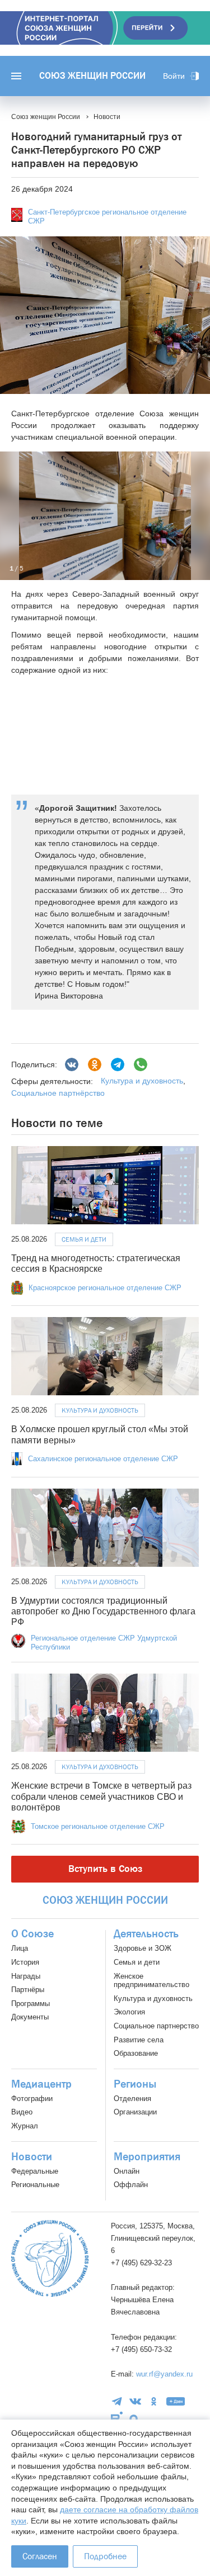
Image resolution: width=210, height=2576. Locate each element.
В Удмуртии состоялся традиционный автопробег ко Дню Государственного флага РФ (103, 1611)
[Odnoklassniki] (95, 1064)
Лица (20, 1948)
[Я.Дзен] (176, 2401)
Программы (31, 2004)
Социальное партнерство (156, 2026)
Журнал (25, 2126)
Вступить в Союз (105, 1869)
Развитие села (139, 2040)
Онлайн (127, 2171)
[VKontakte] (135, 2401)
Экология (129, 2012)
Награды (26, 1976)
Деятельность (146, 1934)
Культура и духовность (142, 1081)
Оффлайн (131, 2185)
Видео (22, 2112)
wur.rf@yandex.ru (164, 2374)
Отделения (132, 2099)
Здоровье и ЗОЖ (143, 1948)
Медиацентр (41, 2084)
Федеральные (35, 2171)
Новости (32, 2157)
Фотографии (32, 2099)
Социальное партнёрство (58, 1093)
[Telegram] (118, 1064)
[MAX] (134, 2419)
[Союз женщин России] (50, 2258)
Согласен (40, 2556)
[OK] (154, 2401)
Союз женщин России (92, 76)
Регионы (135, 2084)
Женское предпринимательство (151, 1981)
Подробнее (105, 2556)
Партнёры (28, 1990)
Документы (30, 2017)
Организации (135, 2112)
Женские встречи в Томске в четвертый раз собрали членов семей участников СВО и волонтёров (101, 1796)
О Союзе (32, 1934)
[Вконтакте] (72, 1064)
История (25, 1962)
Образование (136, 2053)
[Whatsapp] (141, 1064)
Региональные (35, 2185)
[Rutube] (117, 2418)
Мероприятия (147, 2157)
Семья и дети (84, 1239)
